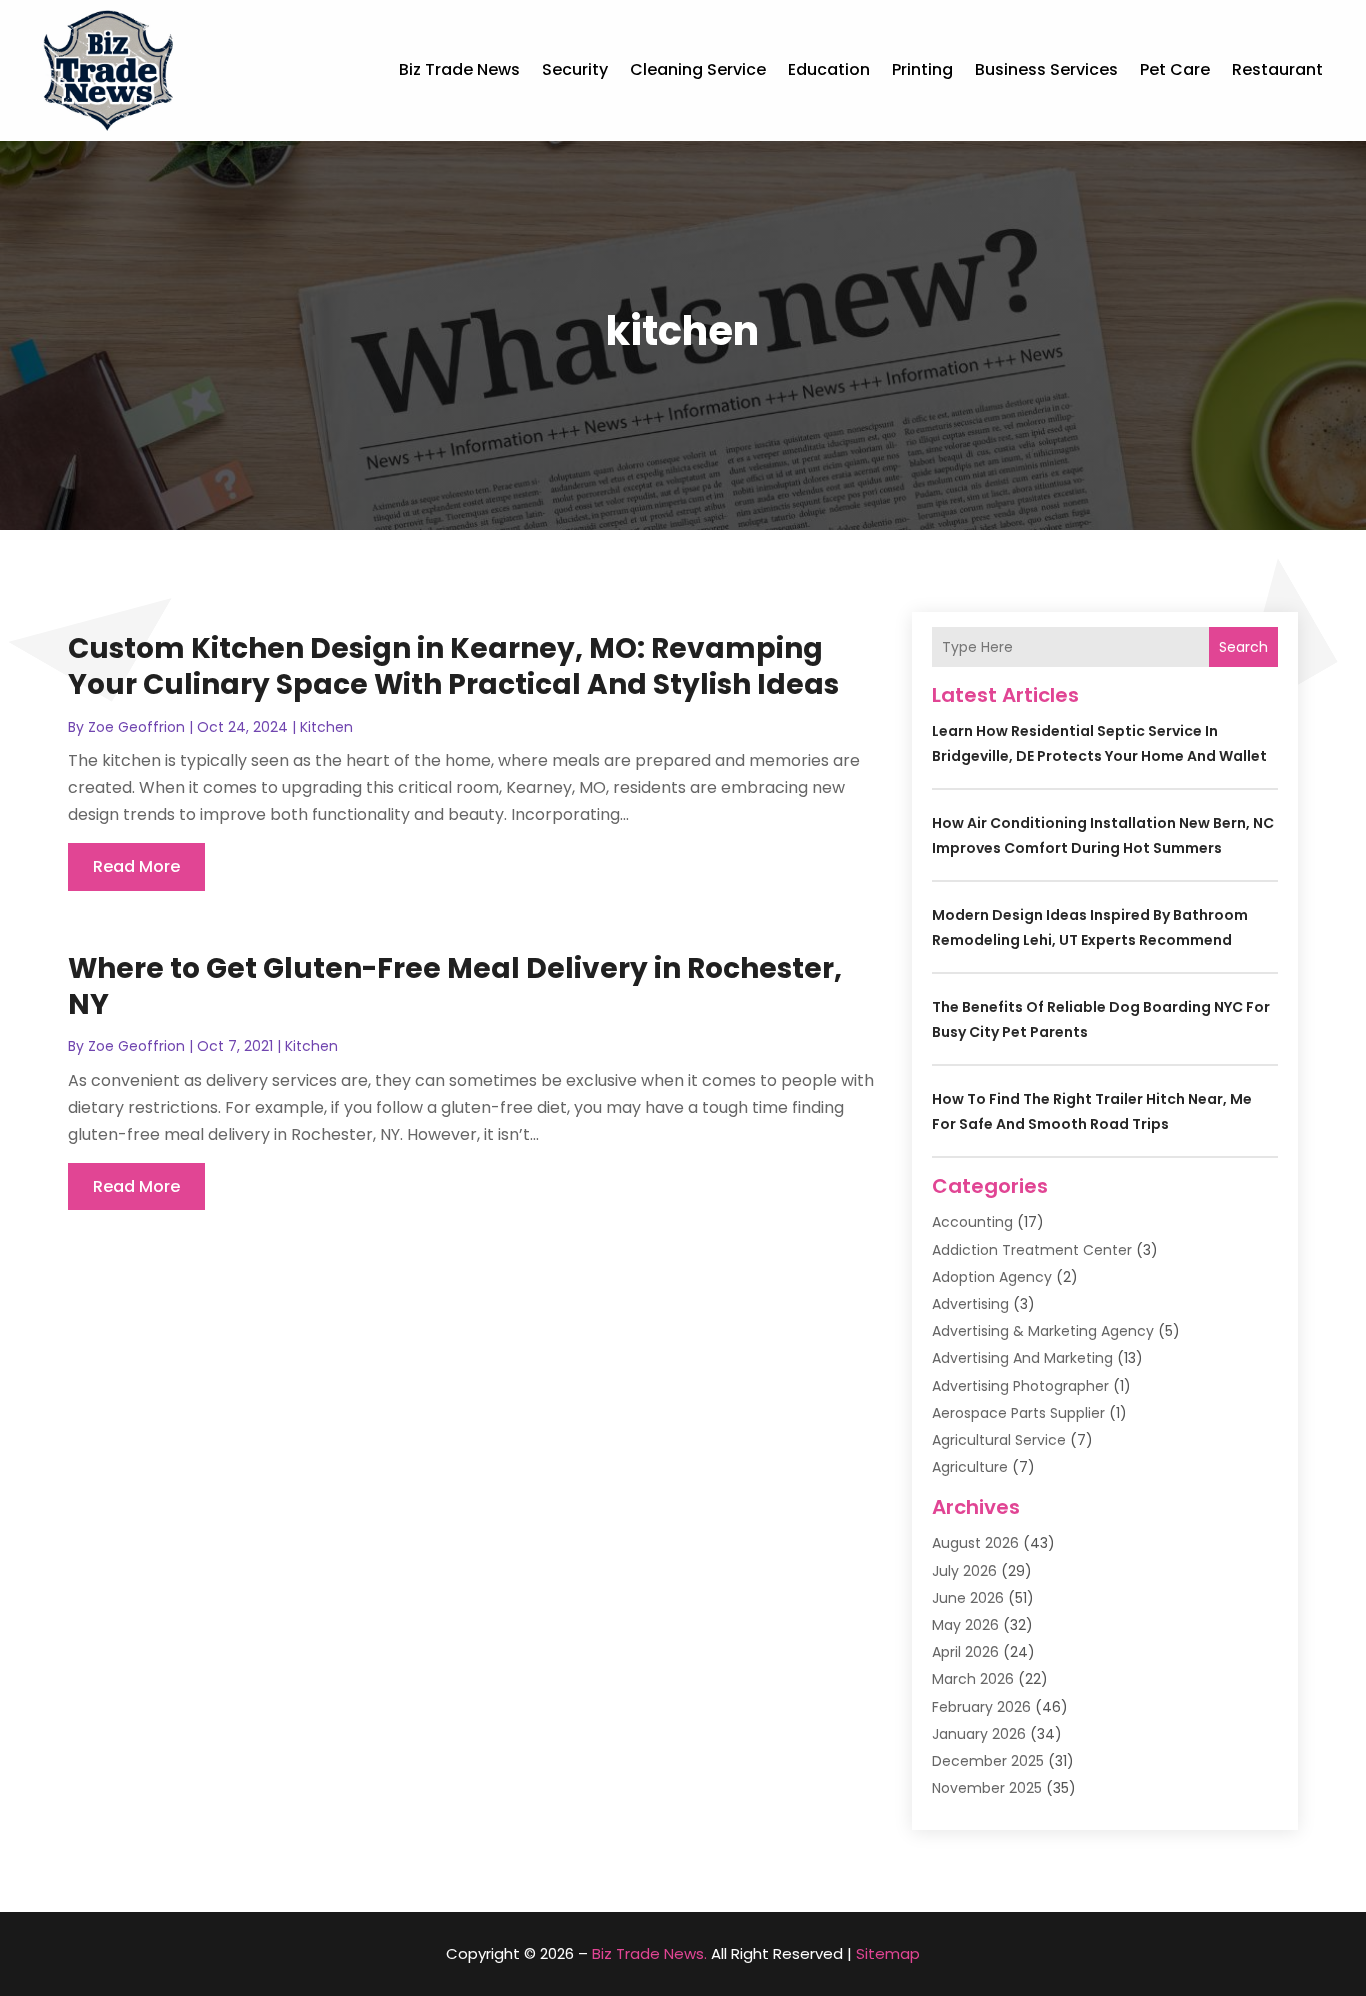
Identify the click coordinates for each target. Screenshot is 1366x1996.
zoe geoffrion (136, 727)
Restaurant (1277, 69)
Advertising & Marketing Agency (1043, 1331)
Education (829, 69)
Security (575, 69)
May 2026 (965, 1625)
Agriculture (970, 1467)
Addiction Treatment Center (1032, 1250)
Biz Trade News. (649, 1953)
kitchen (326, 727)
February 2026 (981, 1707)
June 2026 (968, 1598)
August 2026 (975, 1543)
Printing (922, 69)
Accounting (972, 1222)
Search (1243, 647)
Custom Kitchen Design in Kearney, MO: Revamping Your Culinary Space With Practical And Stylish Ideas (453, 666)
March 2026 (973, 1679)
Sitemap (888, 1953)
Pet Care (1175, 69)
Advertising (970, 1304)
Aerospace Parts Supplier (1018, 1413)
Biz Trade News (459, 69)
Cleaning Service (698, 69)
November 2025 (987, 1788)
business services (1046, 69)
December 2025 (988, 1761)
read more (136, 866)
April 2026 (965, 1652)
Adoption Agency (992, 1277)
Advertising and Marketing (1022, 1358)
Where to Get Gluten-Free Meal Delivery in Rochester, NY (455, 986)
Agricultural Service (999, 1440)
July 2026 (964, 1571)
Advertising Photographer (1020, 1386)
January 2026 (979, 1734)
